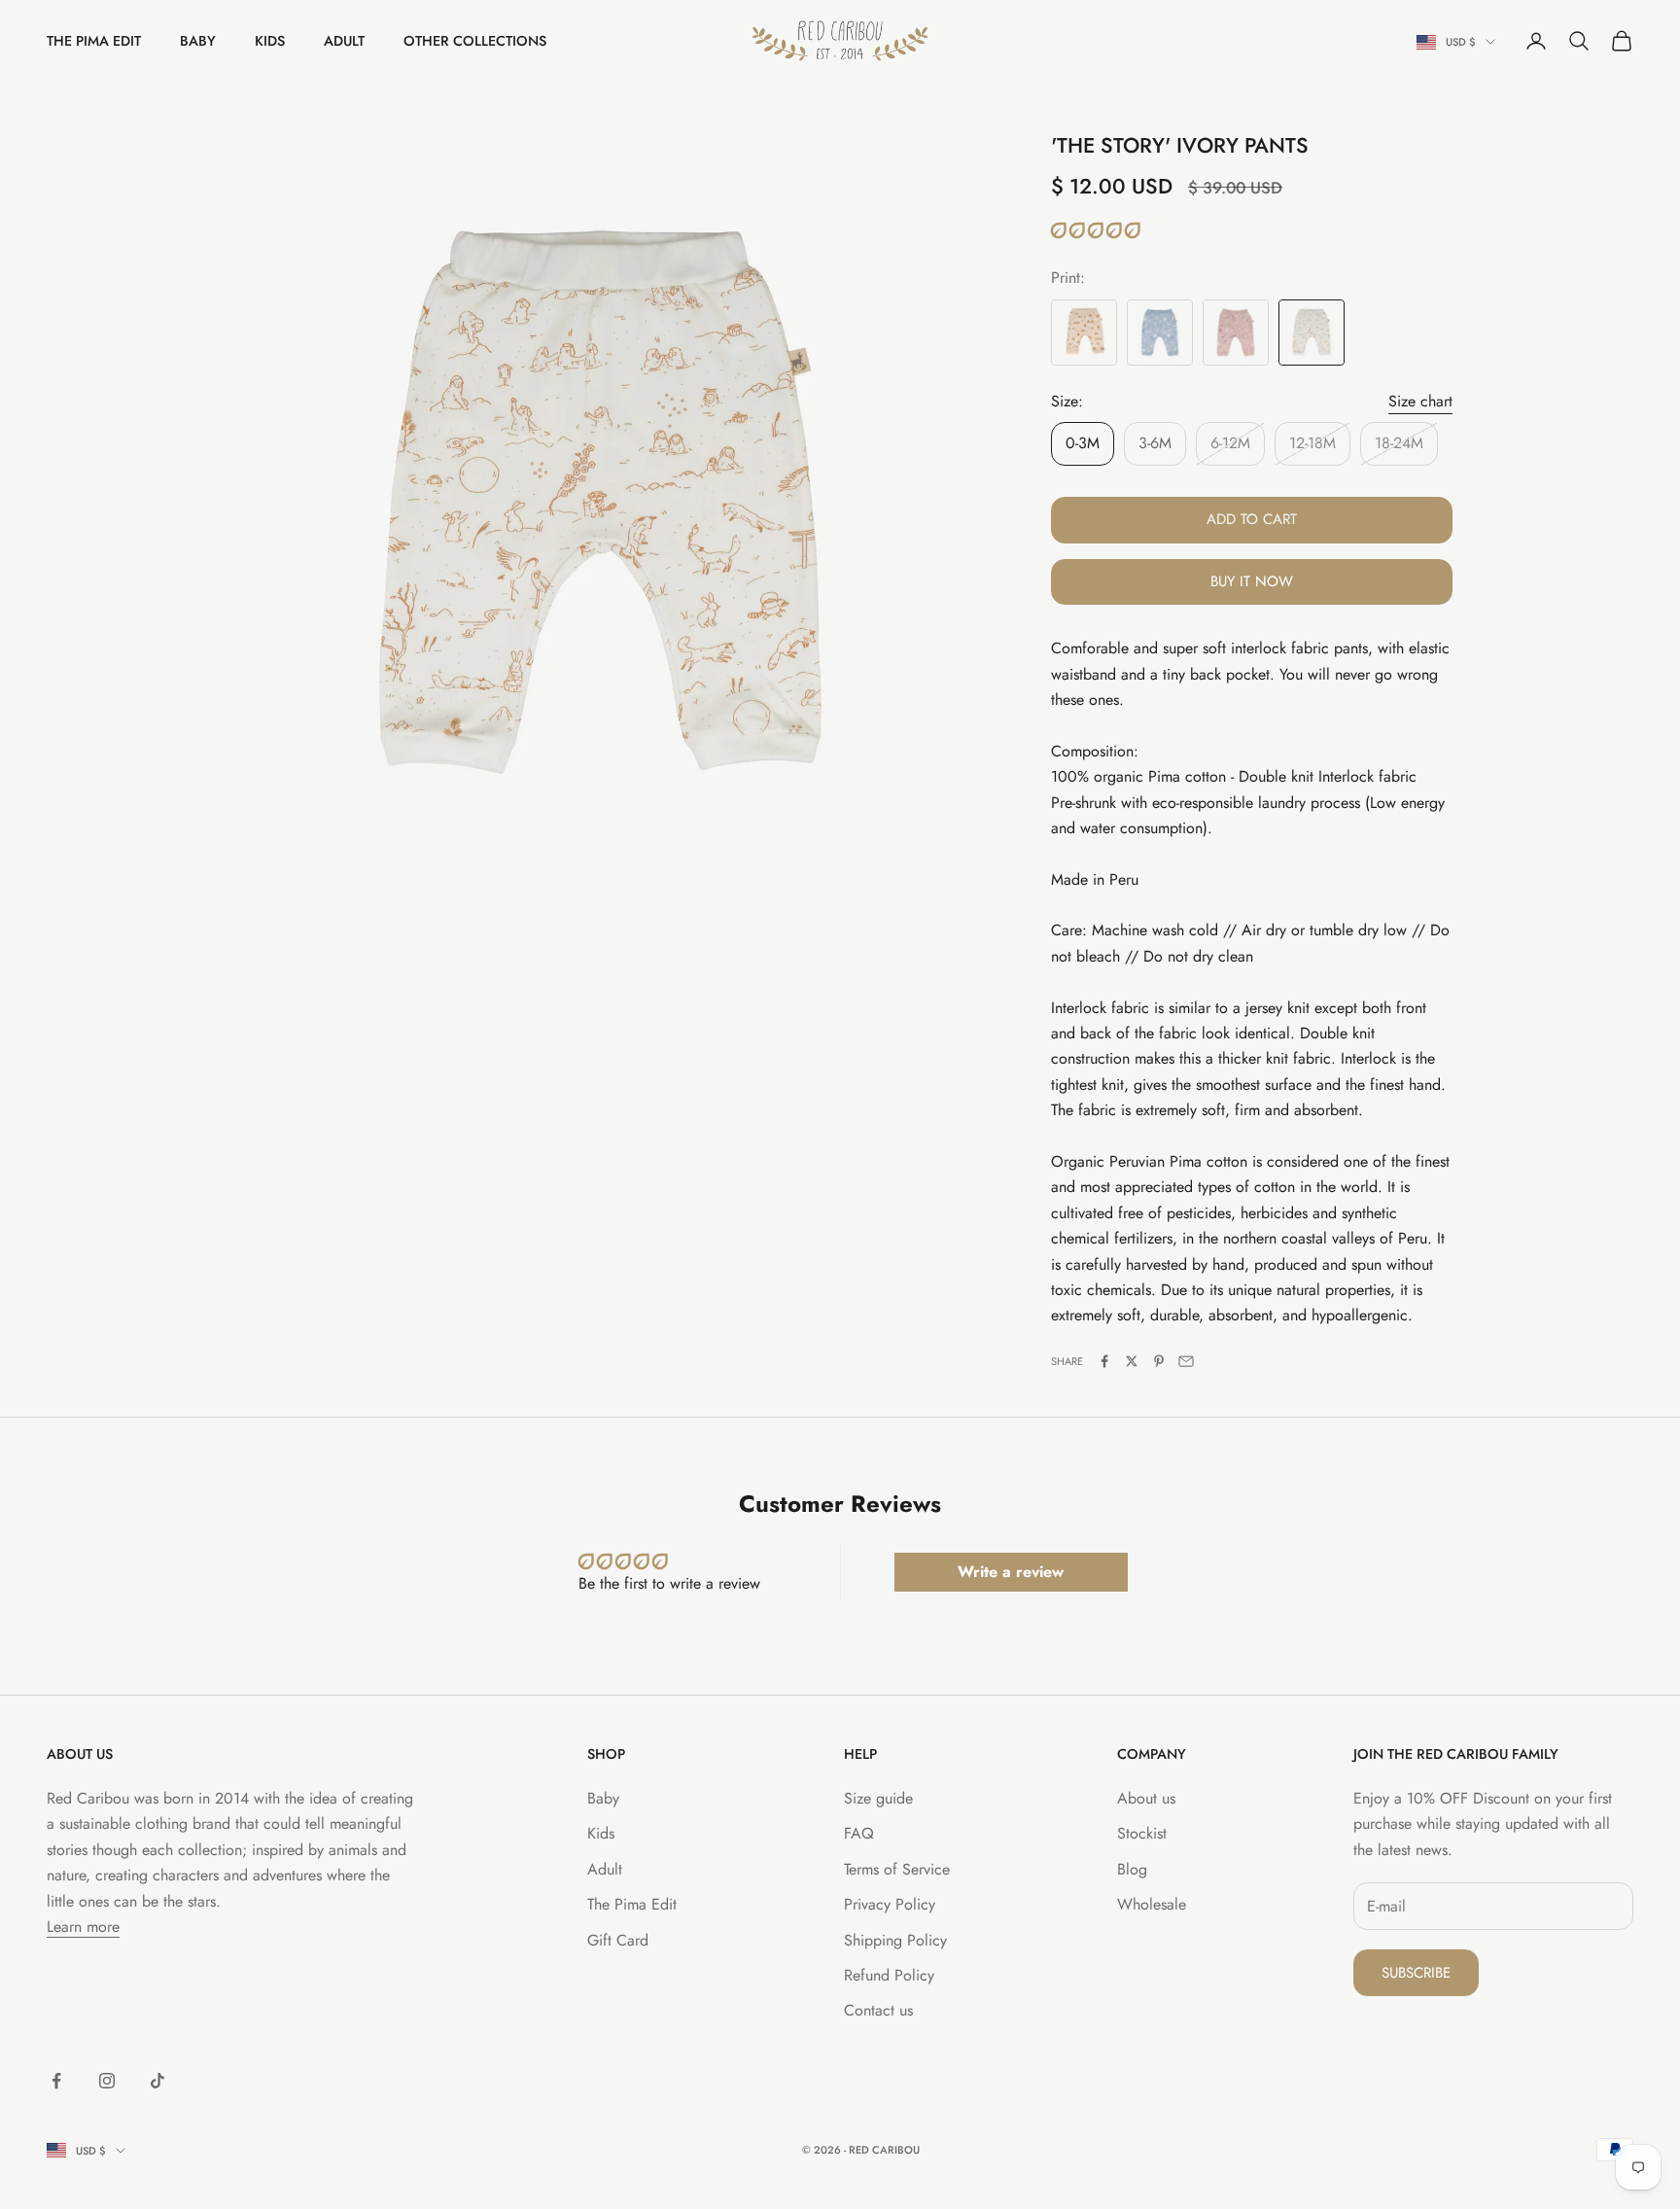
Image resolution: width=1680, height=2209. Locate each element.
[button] (1095, 231)
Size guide (878, 1798)
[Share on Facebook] (1104, 1361)
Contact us (878, 2010)
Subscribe (1416, 1973)
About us (1146, 1798)
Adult (344, 41)
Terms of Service (897, 1869)
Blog (1132, 1869)
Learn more (83, 1927)
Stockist (1142, 1833)
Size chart (1420, 401)
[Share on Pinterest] (1159, 1361)
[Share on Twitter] (1132, 1361)
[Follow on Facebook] (56, 2081)
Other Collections (475, 41)
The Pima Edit (94, 41)
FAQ (859, 1833)
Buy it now (1252, 581)
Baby (198, 41)
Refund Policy (889, 1975)
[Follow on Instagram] (107, 2081)
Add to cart (1252, 519)
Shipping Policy (895, 1940)
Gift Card (618, 1940)
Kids (270, 41)
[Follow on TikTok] (157, 2081)
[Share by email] (1186, 1361)
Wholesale (1152, 1904)
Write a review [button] (1011, 1572)
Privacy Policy (890, 1904)
